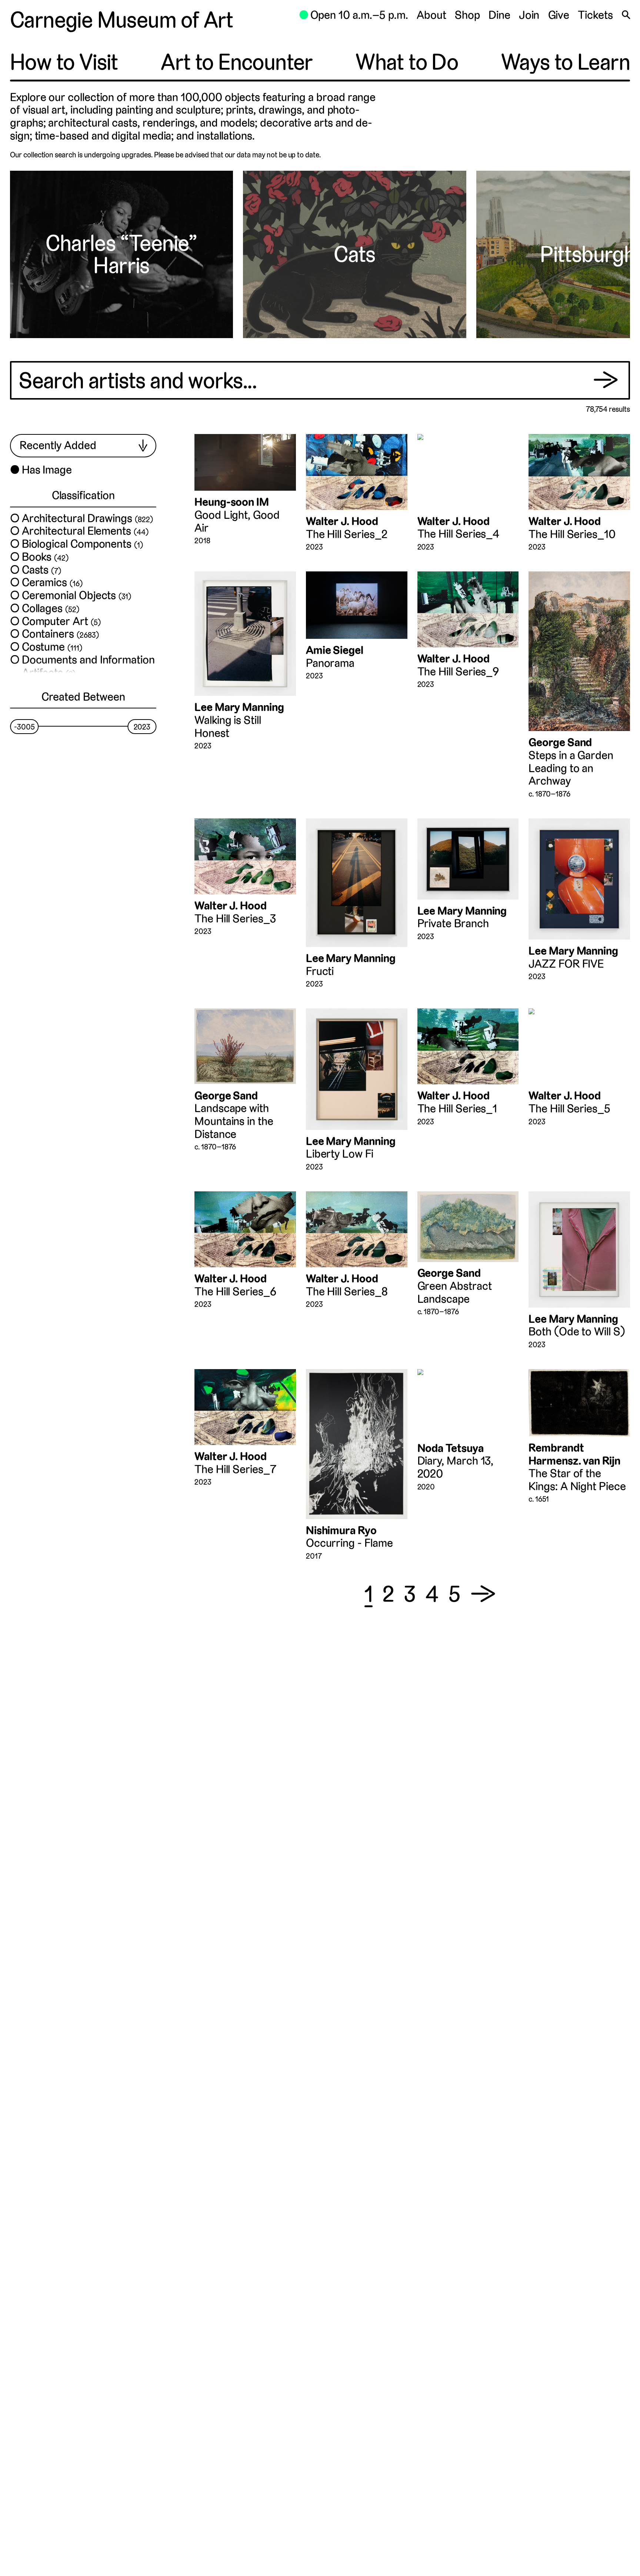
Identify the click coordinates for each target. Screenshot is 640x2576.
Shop (467, 15)
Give (559, 15)
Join (529, 15)
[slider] (24, 727)
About (431, 15)
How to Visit (64, 62)
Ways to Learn (566, 62)
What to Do (407, 62)
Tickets (595, 15)
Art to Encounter (237, 62)
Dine (499, 15)
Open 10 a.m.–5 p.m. (354, 15)
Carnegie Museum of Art (122, 20)
